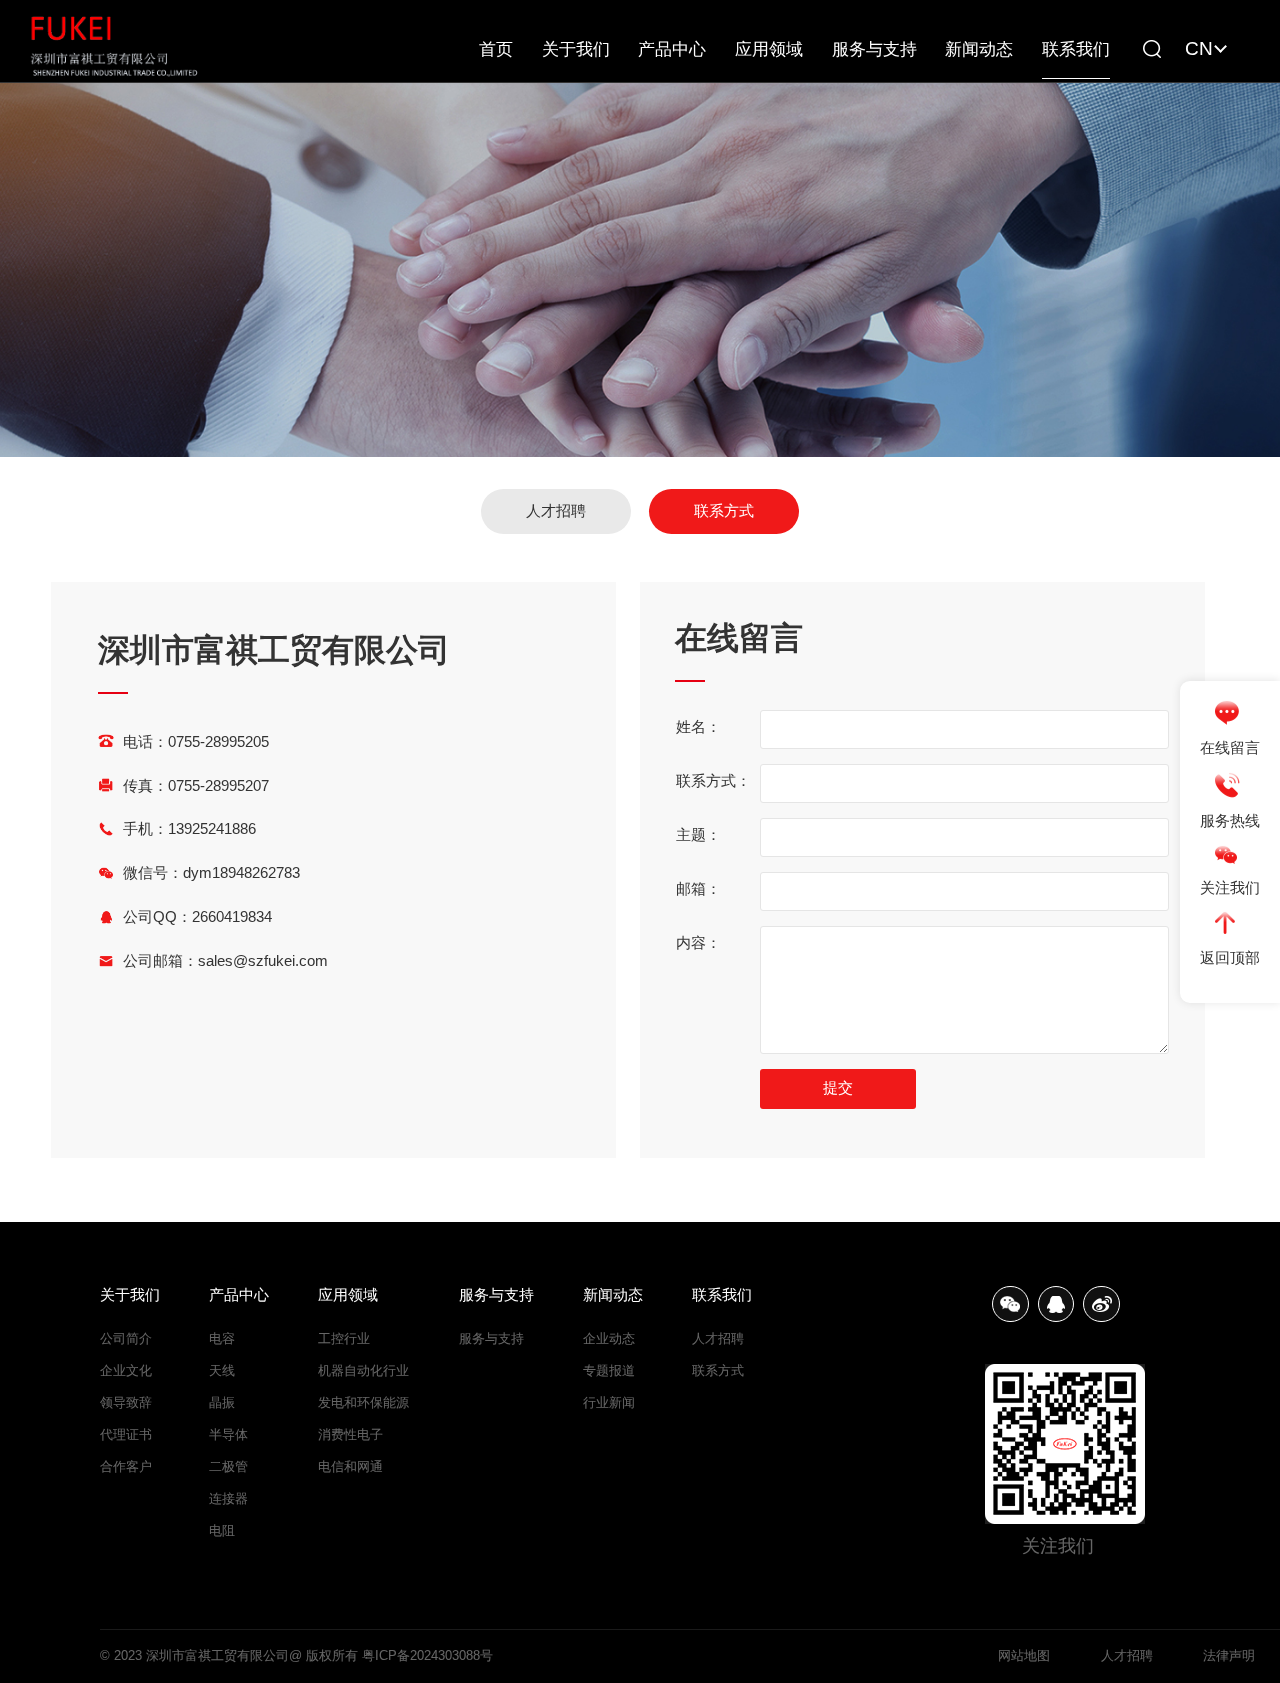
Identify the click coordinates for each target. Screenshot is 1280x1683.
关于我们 (576, 49)
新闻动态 (979, 49)
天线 (222, 1370)
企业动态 (609, 1338)
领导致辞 (126, 1402)
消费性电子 (350, 1434)
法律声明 (1229, 1655)
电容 (222, 1338)
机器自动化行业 (363, 1370)
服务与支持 (874, 49)
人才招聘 (556, 511)
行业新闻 (609, 1402)
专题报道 (609, 1370)
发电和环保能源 (363, 1402)
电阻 (222, 1530)
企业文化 (126, 1370)
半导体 (228, 1434)
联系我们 (1076, 49)
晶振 (222, 1402)
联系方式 (724, 511)
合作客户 (126, 1466)
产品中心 (672, 49)
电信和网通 (350, 1466)
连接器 (228, 1498)
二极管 (228, 1466)
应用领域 (769, 49)
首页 (496, 49)
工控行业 (344, 1338)
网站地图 (1024, 1655)
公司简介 (126, 1338)
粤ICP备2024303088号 (427, 1655)
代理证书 (126, 1434)
